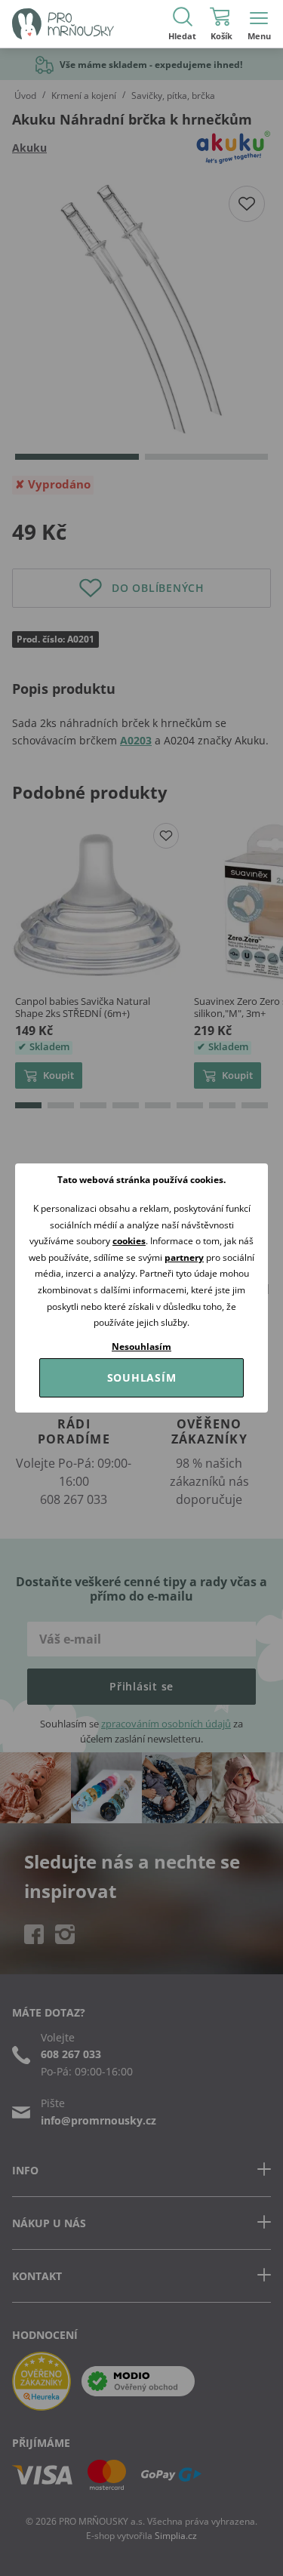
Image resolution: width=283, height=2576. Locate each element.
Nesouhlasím (141, 1347)
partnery (184, 1257)
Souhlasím (142, 1377)
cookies (129, 1241)
